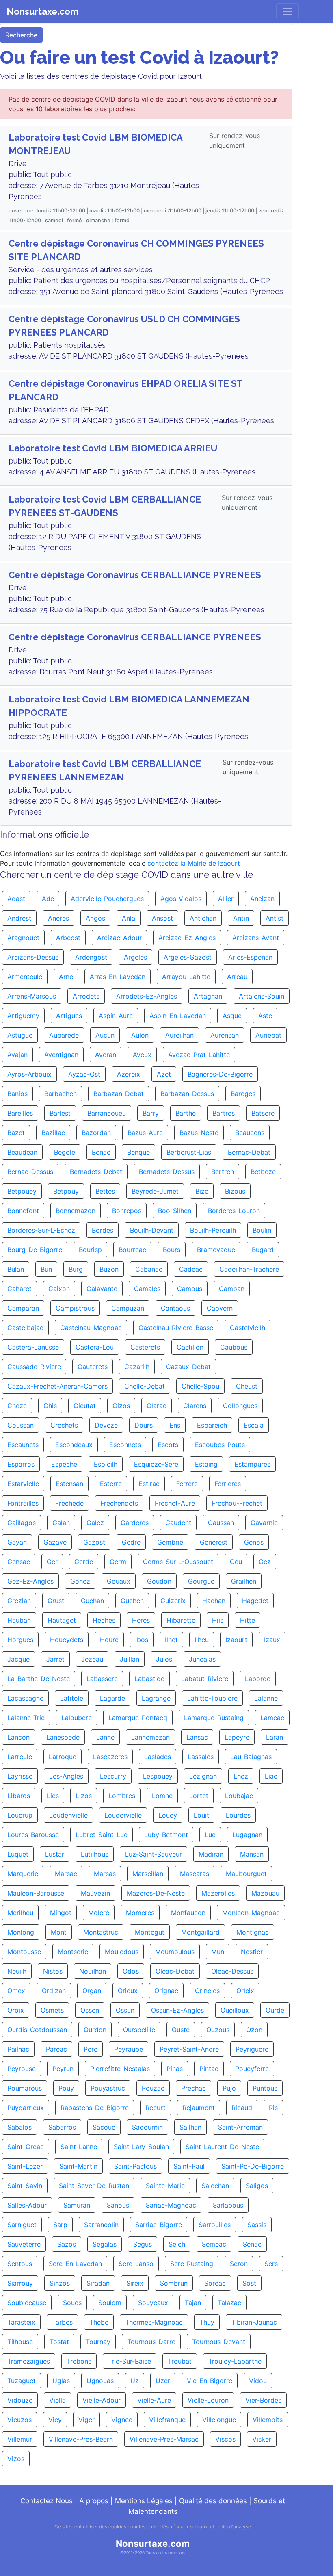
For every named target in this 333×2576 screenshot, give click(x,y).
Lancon (18, 1737)
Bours (172, 1250)
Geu (236, 1562)
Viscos (225, 2439)
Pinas (175, 2069)
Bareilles (20, 1113)
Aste (265, 1016)
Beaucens (250, 1133)
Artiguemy (23, 1016)
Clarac (157, 1406)
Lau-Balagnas (251, 1757)
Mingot (61, 1913)
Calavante (102, 1289)
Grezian (19, 1601)
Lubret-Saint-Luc (102, 1835)
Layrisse (20, 1776)
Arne (66, 977)
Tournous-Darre (151, 2342)
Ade (48, 899)
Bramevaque (216, 1250)
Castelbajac (25, 1328)
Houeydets (67, 1640)
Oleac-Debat (175, 1971)
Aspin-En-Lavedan (178, 1016)
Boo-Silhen (175, 1211)
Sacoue (104, 2127)
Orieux (128, 1991)
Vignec (122, 2420)
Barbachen (61, 1094)
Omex (16, 1991)
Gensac (19, 1562)
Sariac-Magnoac (171, 2205)
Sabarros (62, 2127)
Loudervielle (123, 1815)
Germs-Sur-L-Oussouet (178, 1562)
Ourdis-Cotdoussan (37, 2030)
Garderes (135, 1523)
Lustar (55, 1854)
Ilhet (171, 1640)
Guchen (132, 1601)
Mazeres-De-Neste (156, 1893)
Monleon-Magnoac (251, 1913)
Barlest (60, 1113)
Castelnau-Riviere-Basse (176, 1328)
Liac (271, 1776)
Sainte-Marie (165, 2186)
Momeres (140, 1913)
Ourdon (95, 2030)
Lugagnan (247, 1835)
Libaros (19, 1796)
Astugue (20, 1035)
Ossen (90, 2010)
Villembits (268, 2420)
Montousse (24, 1952)
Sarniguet (22, 2225)
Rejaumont (199, 2108)
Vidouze (20, 2400)
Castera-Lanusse (33, 1347)
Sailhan (190, 2127)
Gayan (17, 1542)
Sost (249, 2283)
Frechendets (119, 1503)
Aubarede (64, 1035)
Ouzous (218, 2030)
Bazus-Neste (199, 1133)
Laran (275, 1737)
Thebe (99, 2322)
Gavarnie (264, 1523)
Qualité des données (213, 2501)
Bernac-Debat (249, 1152)
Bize (202, 1191)
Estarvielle (23, 1484)
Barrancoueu (107, 1113)
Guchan (92, 1601)
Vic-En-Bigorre (210, 2381)
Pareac (56, 2049)
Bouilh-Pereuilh (213, 1230)
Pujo (229, 2088)
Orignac (166, 1991)
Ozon (254, 2030)
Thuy (207, 2322)
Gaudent (178, 1523)
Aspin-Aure (116, 1016)
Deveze (106, 1425)
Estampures (252, 1464)
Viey (55, 2420)
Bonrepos (127, 1211)
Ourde (275, 2010)
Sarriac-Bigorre (159, 2225)
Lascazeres (110, 1757)
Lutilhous (95, 1854)
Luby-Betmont (166, 1835)
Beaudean (22, 1152)
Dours (144, 1425)
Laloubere (77, 1718)
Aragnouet (23, 938)
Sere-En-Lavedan (75, 2264)
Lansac (197, 1737)
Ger (52, 1562)
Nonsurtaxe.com (42, 11)
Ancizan (262, 899)
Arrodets (86, 996)
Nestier (252, 1952)
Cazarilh (137, 1367)
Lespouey (158, 1776)
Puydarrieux (26, 2108)
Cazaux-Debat (188, 1367)
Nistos (53, 1971)
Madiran (211, 1854)
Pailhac (18, 2049)
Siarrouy (20, 2283)
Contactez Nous (46, 2501)
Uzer (163, 2381)
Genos (254, 1542)
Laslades (158, 1757)
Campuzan (128, 1308)
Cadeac (191, 1269)
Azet (164, 1074)
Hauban (19, 1620)
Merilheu (20, 1913)
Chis (50, 1406)
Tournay (98, 2342)
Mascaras (195, 1874)
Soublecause (27, 2303)
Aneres (58, 918)
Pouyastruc (108, 2088)
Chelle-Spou (200, 1386)
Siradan (98, 2283)
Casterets (145, 1347)
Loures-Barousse (33, 1835)
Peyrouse (22, 2069)
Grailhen (244, 1581)
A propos (94, 2501)
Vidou (258, 2381)
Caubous (234, 1347)
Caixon (59, 1289)
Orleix (245, 1991)
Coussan (21, 1425)
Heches (104, 1620)
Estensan (69, 1484)
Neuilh (17, 1971)
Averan (106, 1055)
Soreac (215, 2283)
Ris (273, 2108)
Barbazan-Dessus (187, 1094)
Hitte (248, 1620)
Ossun (125, 2010)
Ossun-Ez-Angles (177, 2010)
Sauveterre (24, 2244)
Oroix (16, 2010)
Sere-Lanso (136, 2264)
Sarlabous (228, 2205)
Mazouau (265, 1893)
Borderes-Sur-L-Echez (41, 1230)
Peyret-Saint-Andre (189, 2049)
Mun (218, 1952)
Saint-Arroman (240, 2127)
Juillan (130, 1659)
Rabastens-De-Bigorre (95, 2108)
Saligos (257, 2186)
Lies (53, 1796)
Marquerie (23, 1874)
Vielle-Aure (154, 2400)
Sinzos (60, 2283)
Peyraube (129, 2049)
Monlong (21, 1932)
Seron (239, 2264)
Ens (175, 1425)
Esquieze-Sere (156, 1464)
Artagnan (208, 996)
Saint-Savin (25, 2186)
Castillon (190, 1347)
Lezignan (203, 1776)
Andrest (19, 918)
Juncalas (202, 1659)
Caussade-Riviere (34, 1367)
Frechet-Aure (175, 1503)
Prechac (194, 2088)
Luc (210, 1835)
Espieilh (106, 1464)
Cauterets (93, 1367)
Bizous (235, 1191)
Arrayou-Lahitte (186, 977)
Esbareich (212, 1425)
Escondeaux (74, 1445)
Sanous (118, 2205)
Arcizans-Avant (256, 938)
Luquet (18, 1854)
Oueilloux (235, 2010)
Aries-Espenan (250, 957)
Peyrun (63, 2069)
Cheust (247, 1386)
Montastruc (101, 1932)
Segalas (105, 2244)
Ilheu (202, 1640)
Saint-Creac (26, 2147)
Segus (143, 2244)
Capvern (220, 1308)
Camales (147, 1289)
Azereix (129, 1074)
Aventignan (61, 1055)
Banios (17, 1094)
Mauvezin (95, 1893)
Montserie (73, 1952)
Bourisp (90, 1250)
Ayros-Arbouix (29, 1074)
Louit (201, 1815)
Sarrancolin (101, 2225)
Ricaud (242, 2108)
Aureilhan (179, 1035)
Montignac (253, 1932)
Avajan (17, 1055)
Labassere (102, 1679)
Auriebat (268, 1035)
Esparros (21, 1464)
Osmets (52, 2010)
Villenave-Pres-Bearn (81, 2439)
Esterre (111, 1484)
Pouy (66, 2088)
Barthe (186, 1113)
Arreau (237, 977)
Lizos (84, 1796)
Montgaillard (200, 1932)
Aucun (105, 1035)
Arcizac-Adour (119, 938)
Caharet (19, 1289)
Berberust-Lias (189, 1152)
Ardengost (91, 957)
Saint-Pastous (135, 2166)
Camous (190, 1289)
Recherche (21, 35)
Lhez (241, 1776)
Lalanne (266, 1698)
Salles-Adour (27, 2205)
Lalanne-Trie (26, 1718)
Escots (168, 1445)
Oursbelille (139, 2030)
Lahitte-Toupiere (212, 1698)
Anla (129, 918)
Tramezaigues (29, 2361)
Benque (138, 1152)
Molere (99, 1913)
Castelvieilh (248, 1328)
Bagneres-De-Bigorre (220, 1074)
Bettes (105, 1191)
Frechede (69, 1503)
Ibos (142, 1640)
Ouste (181, 2030)
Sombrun (174, 2283)
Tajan (193, 2303)
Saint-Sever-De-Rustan (94, 2186)
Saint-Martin (78, 2166)
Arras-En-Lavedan (118, 977)
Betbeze (263, 1172)
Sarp (60, 2225)
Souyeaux (153, 2303)
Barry (151, 1113)
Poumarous (25, 2088)
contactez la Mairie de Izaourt (194, 863)
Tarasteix (21, 2322)
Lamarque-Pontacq (138, 1718)
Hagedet (255, 1601)
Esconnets (125, 1445)
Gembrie (170, 1542)
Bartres (224, 1113)
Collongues (240, 1406)
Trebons (79, 2361)
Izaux (272, 1640)
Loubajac (239, 1796)
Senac (252, 2244)
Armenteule (25, 977)
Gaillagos (22, 1523)
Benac (101, 1152)
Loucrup (20, 1815)
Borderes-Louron (234, 1211)
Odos (131, 1971)
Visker (262, 2439)
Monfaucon (188, 1913)
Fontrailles (23, 1503)
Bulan (16, 1269)
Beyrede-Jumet (155, 1191)
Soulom (110, 2303)
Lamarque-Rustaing (214, 1718)
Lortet (199, 1796)
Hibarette (181, 1620)
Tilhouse (20, 2342)
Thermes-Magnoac (154, 2322)
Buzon (109, 1269)
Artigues (69, 1016)
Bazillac (53, 1133)
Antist (275, 918)
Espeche (64, 1464)
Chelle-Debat (145, 1386)
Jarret (55, 1659)
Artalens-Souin (262, 996)
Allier (226, 899)
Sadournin (147, 2127)
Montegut (150, 1932)
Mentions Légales (144, 2501)
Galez (95, 1523)
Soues (72, 2303)
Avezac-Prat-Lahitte (199, 1055)
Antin (241, 918)
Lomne (162, 1796)
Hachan (214, 1601)
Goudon (159, 1581)
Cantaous (175, 1308)
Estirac (149, 1484)
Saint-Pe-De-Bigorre (253, 2166)
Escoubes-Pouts (220, 1445)
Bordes (103, 1230)
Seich (177, 2244)
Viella (57, 2400)
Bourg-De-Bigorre (35, 1250)
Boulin (262, 1230)
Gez (265, 1562)
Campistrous (75, 1308)
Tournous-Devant (219, 2342)
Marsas (105, 1874)
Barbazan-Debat (119, 1094)
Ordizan (54, 1991)
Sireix (135, 2283)
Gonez (80, 1581)
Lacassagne (25, 1698)
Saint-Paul (189, 2166)
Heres (141, 1620)
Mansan (252, 1854)
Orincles (207, 1991)
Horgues (20, 1640)
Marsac (66, 1874)
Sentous (20, 2264)
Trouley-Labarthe (235, 2361)
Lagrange (156, 1698)
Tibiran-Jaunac (254, 2322)
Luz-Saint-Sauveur (154, 1854)
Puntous (265, 2088)
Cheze (17, 1406)
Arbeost (68, 938)
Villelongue (219, 2420)
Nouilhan (93, 1971)
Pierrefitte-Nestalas (120, 2069)
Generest (214, 1542)
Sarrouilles (215, 2225)
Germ (118, 1562)
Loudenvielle (68, 1815)
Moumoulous (175, 1952)
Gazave (55, 1542)
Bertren (223, 1172)
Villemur (20, 2439)
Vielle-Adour (102, 2400)
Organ (92, 1991)
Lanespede (63, 1737)
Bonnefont (23, 1211)
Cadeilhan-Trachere (249, 1269)
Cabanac (149, 1269)
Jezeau (92, 1659)
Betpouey (22, 1191)
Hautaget (62, 1620)
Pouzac (153, 2088)
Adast (16, 899)
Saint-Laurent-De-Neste (222, 2147)
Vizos (16, 2459)
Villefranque (167, 2420)
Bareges (243, 1094)
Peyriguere (252, 2049)
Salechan (215, 2186)
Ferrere (187, 1484)
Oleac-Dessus (232, 1971)
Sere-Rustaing (192, 2264)
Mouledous (122, 1952)
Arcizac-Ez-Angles (187, 938)
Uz (135, 2381)
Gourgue (201, 1581)
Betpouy (66, 1191)
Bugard (263, 1250)
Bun (46, 1269)
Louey (168, 1815)
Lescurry (113, 1776)
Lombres (122, 1796)
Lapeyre (237, 1737)
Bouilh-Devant (152, 1230)
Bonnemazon (76, 1211)
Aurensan (225, 1035)
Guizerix (173, 1601)
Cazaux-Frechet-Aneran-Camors (57, 1386)
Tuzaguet (22, 2381)
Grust (56, 1601)
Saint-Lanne (79, 2147)
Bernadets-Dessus (167, 1172)
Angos (95, 918)
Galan (61, 1523)
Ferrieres (228, 1484)
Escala (254, 1425)
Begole (65, 1152)
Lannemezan (150, 1737)
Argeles (135, 957)
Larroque (63, 1757)
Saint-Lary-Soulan (141, 2147)
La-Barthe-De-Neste (39, 1679)
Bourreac (132, 1250)
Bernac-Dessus (30, 1172)
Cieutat (85, 1406)
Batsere (263, 1113)
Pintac (209, 2069)
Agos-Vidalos (181, 899)
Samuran (77, 2205)
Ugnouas (100, 2381)
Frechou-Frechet (237, 1503)
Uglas (61, 2381)
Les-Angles (66, 1776)
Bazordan (96, 1133)
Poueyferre (252, 2069)
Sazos (67, 2244)
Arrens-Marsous (32, 996)
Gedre (131, 1542)
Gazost (94, 1542)
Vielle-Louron (208, 2400)
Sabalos (19, 2127)
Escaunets (23, 1445)
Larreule (20, 1757)
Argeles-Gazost (188, 957)
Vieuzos (19, 2420)
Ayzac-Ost (84, 1074)
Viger (86, 2420)
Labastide (149, 1679)
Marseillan (148, 1874)
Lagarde (112, 1698)
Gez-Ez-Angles (30, 1581)
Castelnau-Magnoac (91, 1328)
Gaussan (221, 1523)
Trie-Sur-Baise (130, 2361)
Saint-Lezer (25, 2166)
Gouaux (119, 1581)
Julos (164, 1659)
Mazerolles (218, 1893)
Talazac (229, 2303)
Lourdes (238, 1815)
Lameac (272, 1718)
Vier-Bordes (263, 2400)
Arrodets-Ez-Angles (147, 996)
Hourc (109, 1640)
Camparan (23, 1308)
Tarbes (62, 2322)
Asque (232, 1016)
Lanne (105, 1737)
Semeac (214, 2244)
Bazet (16, 1133)
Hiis (218, 1620)
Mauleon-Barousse (36, 1893)
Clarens (195, 1406)
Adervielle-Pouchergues (107, 899)
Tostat (59, 2342)
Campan (232, 1289)
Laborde (258, 1679)
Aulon (140, 1035)
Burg (76, 1269)
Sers (271, 2264)
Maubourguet (246, 1874)
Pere (91, 2049)
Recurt (156, 2108)
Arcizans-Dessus (33, 957)
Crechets (64, 1425)
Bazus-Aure (145, 1133)
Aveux (142, 1055)
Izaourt (236, 1640)
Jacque (18, 1659)
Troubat (180, 2361)
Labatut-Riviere (205, 1679)
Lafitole (72, 1698)
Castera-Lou (95, 1347)
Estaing (206, 1464)
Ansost (162, 918)
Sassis (257, 2225)
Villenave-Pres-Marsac (164, 2439)
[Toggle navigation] (288, 11)
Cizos (121, 1406)
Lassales (201, 1757)
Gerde (84, 1562)
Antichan (203, 918)
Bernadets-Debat (96, 1172)
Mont (59, 1932)
